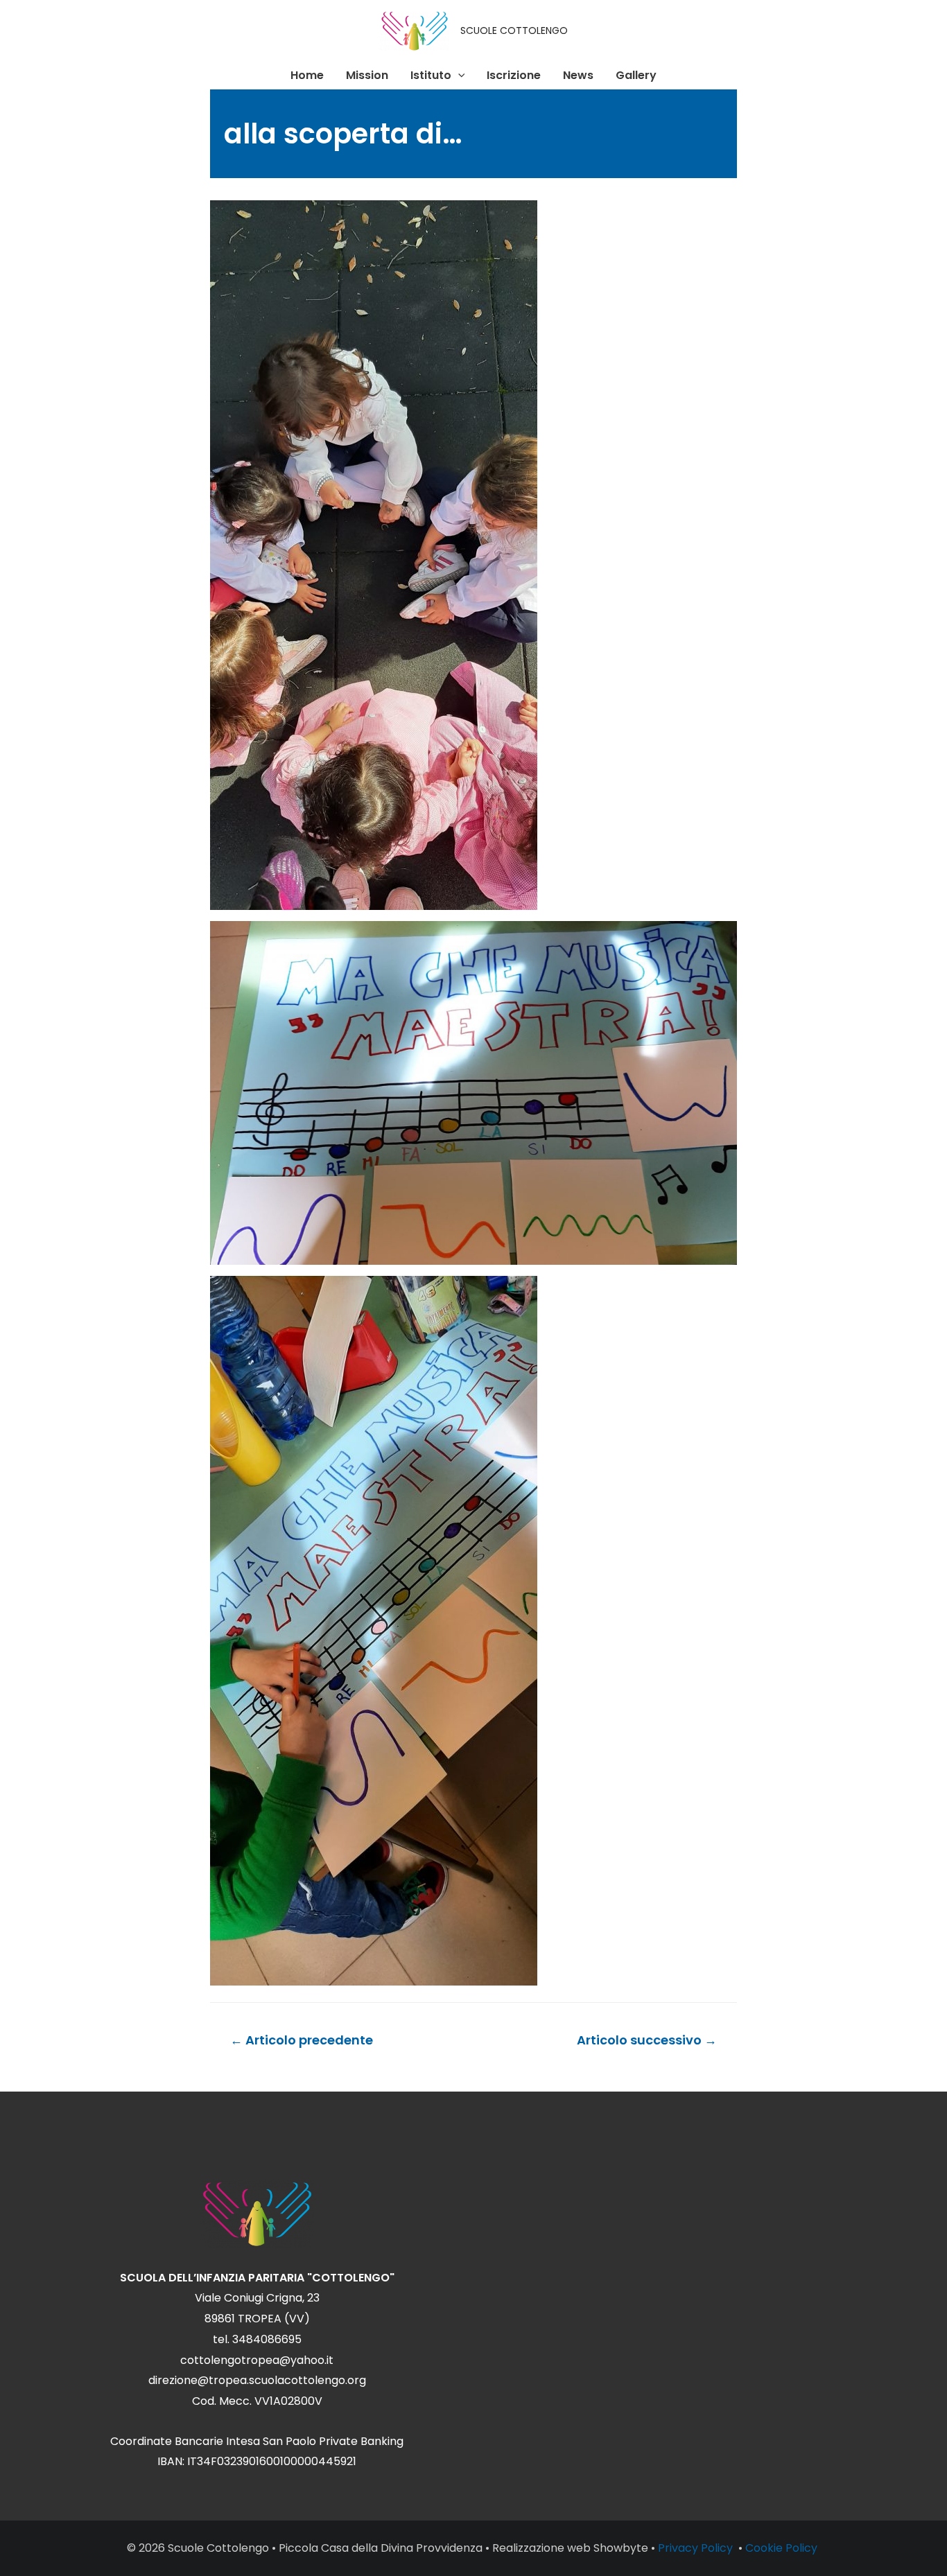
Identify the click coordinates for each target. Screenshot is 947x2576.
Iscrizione (514, 75)
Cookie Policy (783, 2548)
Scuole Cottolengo (218, 2548)
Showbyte (621, 2548)
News (578, 75)
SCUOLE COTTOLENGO (514, 30)
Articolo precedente (302, 2040)
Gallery (636, 75)
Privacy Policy (697, 2548)
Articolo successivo (647, 2040)
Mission (367, 75)
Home (307, 75)
